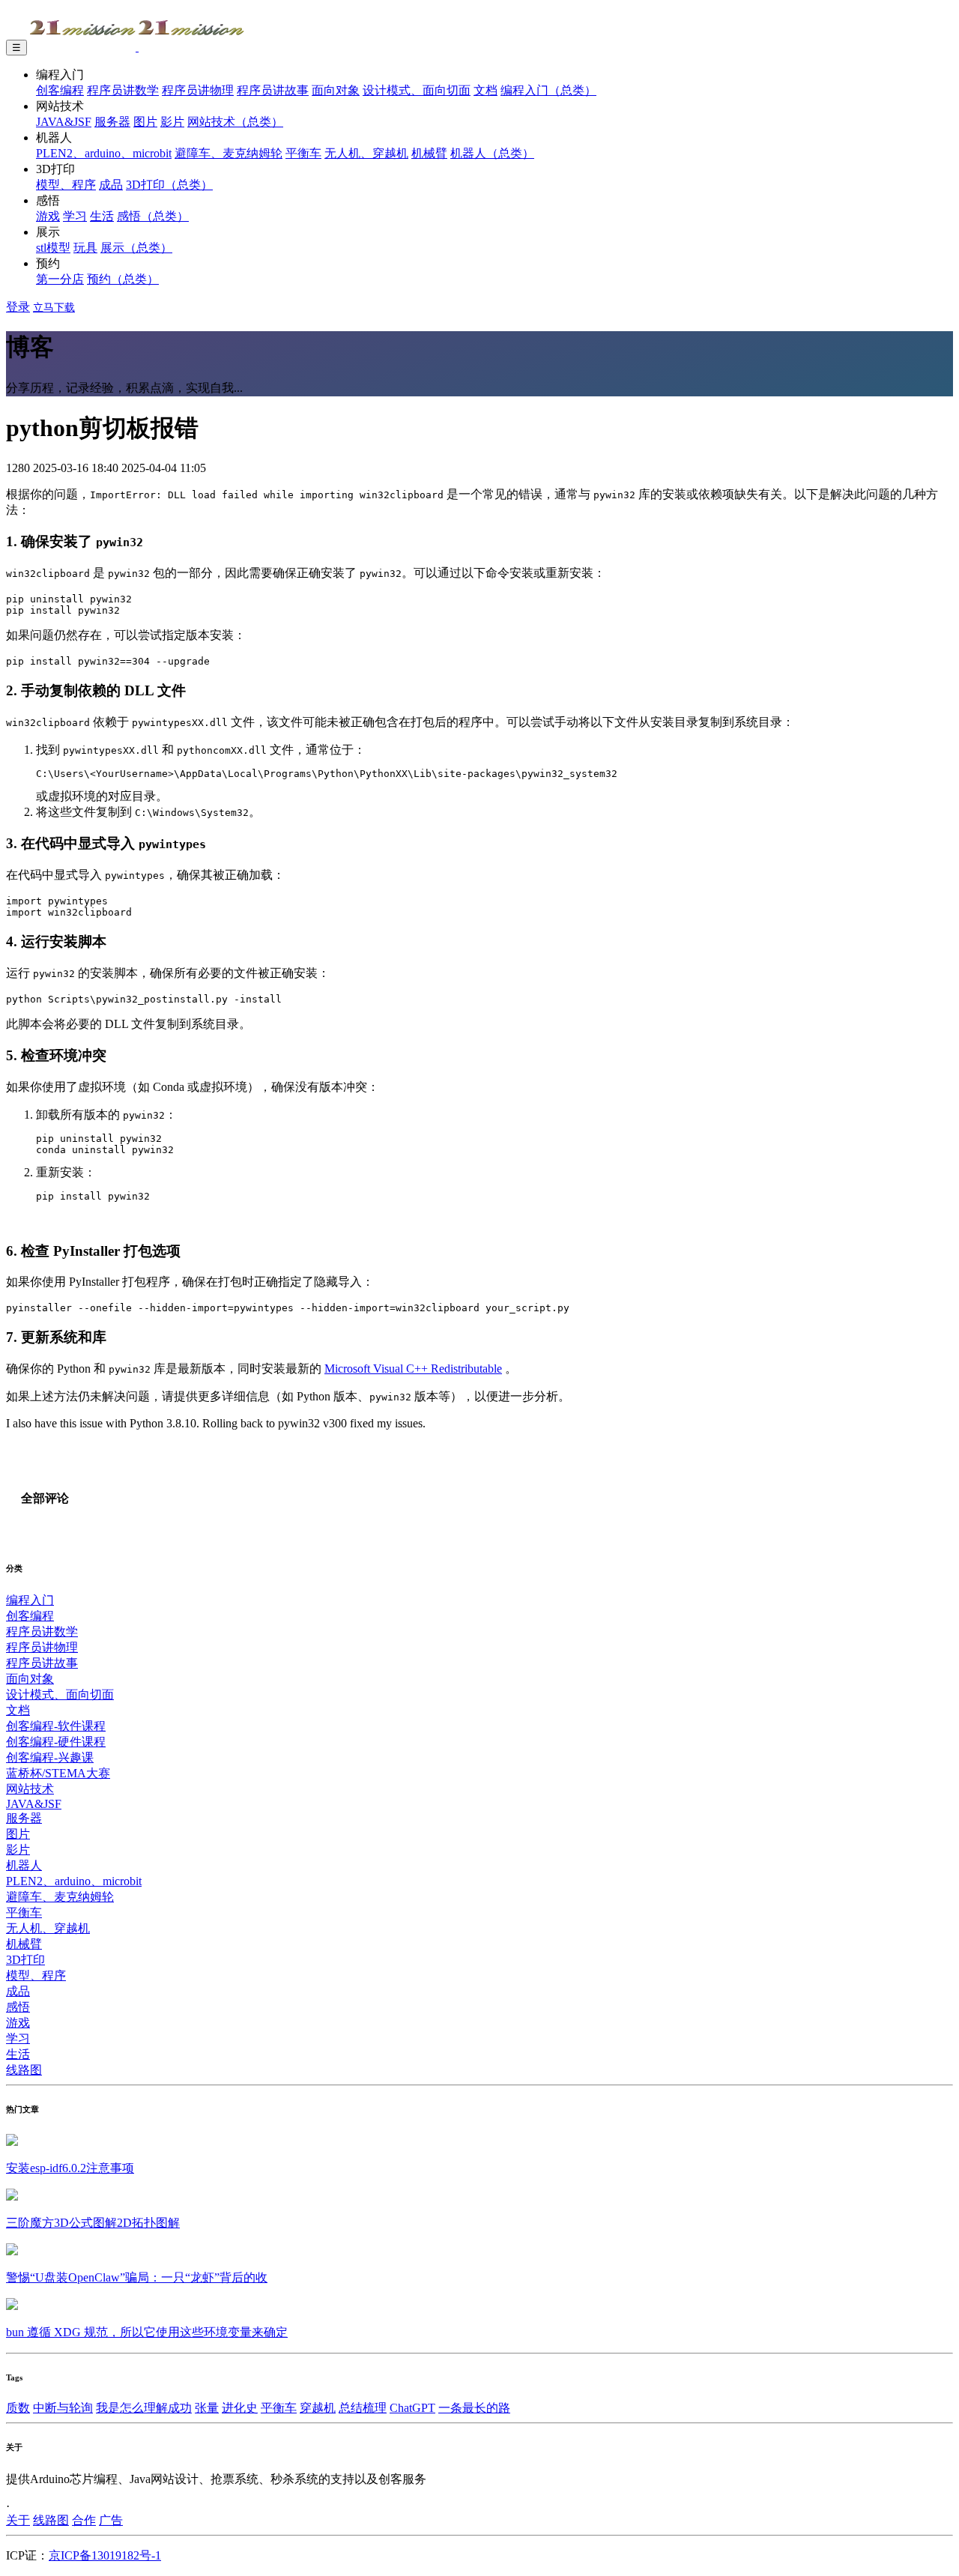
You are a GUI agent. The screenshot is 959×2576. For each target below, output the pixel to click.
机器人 (24, 1865)
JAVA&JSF (64, 122)
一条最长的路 (474, 2408)
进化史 (240, 2408)
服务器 (112, 122)
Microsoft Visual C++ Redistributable (413, 1369)
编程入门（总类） (548, 90)
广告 (111, 2520)
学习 (75, 216)
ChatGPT (412, 2408)
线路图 (24, 2070)
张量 (207, 2408)
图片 (145, 122)
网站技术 (30, 1789)
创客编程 (60, 90)
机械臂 (429, 153)
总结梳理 (363, 2408)
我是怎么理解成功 (144, 2408)
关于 (18, 2520)
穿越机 (318, 2408)
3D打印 (25, 1960)
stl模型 (53, 248)
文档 (485, 90)
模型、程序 (66, 185)
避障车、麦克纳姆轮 (229, 153)
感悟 (18, 2007)
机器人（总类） (492, 153)
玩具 (85, 248)
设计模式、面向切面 (417, 90)
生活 (102, 216)
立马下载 (54, 308)
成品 (111, 185)
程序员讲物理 (198, 90)
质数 (18, 2408)
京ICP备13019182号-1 (105, 2555)
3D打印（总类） (169, 185)
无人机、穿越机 (366, 153)
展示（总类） (136, 248)
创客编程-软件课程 (56, 1726)
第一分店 (60, 279)
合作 (84, 2520)
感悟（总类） (153, 216)
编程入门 (30, 1600)
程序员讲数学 (123, 90)
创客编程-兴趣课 (50, 1757)
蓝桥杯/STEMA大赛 (58, 1773)
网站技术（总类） (235, 122)
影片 (172, 122)
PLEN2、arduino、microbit (104, 153)
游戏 (48, 216)
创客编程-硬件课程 (56, 1742)
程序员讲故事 (273, 90)
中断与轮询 (63, 2408)
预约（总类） (123, 279)
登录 (18, 307)
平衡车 (303, 153)
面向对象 (336, 90)
